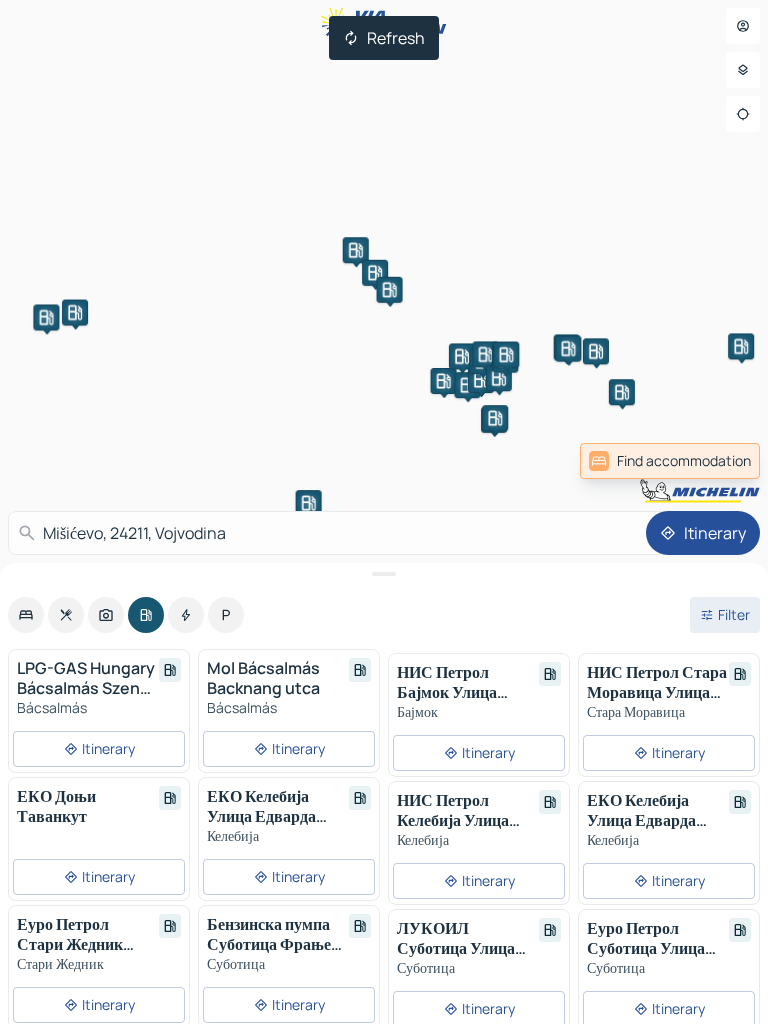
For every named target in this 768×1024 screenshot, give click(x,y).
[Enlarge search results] (384, 574)
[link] (670, 461)
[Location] (743, 114)
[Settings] (743, 70)
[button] (46, 317)
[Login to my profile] (743, 26)
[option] (26, 615)
